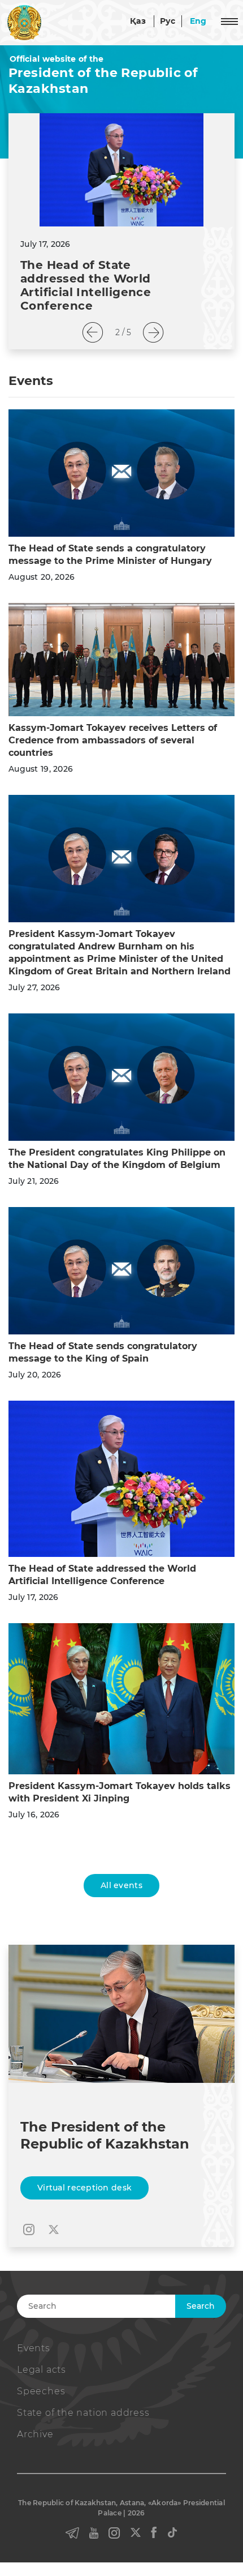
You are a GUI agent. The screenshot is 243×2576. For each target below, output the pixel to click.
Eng (198, 21)
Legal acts (42, 2370)
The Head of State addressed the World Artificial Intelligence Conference (86, 285)
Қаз (138, 21)
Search (201, 2306)
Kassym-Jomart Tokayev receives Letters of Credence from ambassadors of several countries (113, 740)
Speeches (41, 2391)
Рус (168, 21)
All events (121, 1885)
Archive (35, 2434)
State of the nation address (83, 2413)
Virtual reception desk (84, 2188)
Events (34, 2348)
